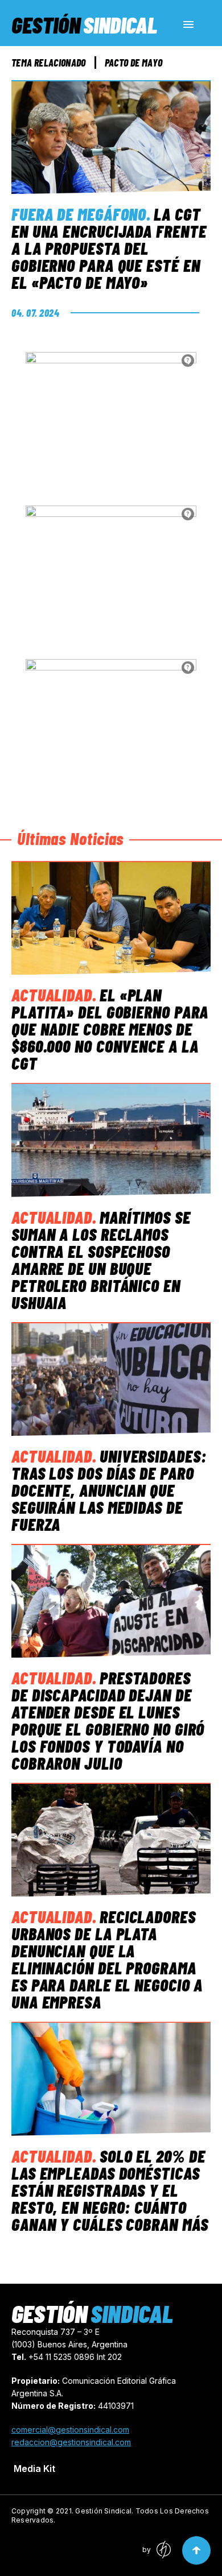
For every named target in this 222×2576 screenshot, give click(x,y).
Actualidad (52, 995)
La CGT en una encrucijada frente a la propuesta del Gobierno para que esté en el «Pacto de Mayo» (109, 248)
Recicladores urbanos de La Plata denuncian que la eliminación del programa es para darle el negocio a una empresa (107, 1959)
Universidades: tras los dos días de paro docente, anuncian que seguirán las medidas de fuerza (109, 1490)
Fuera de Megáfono (79, 214)
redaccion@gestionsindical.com (71, 2442)
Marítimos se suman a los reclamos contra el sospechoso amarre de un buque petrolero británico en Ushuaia (101, 1260)
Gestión (84, 24)
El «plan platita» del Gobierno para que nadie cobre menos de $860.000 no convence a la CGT (110, 1029)
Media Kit (34, 2469)
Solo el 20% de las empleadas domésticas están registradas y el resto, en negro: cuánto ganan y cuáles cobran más (110, 2190)
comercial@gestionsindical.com (70, 2430)
